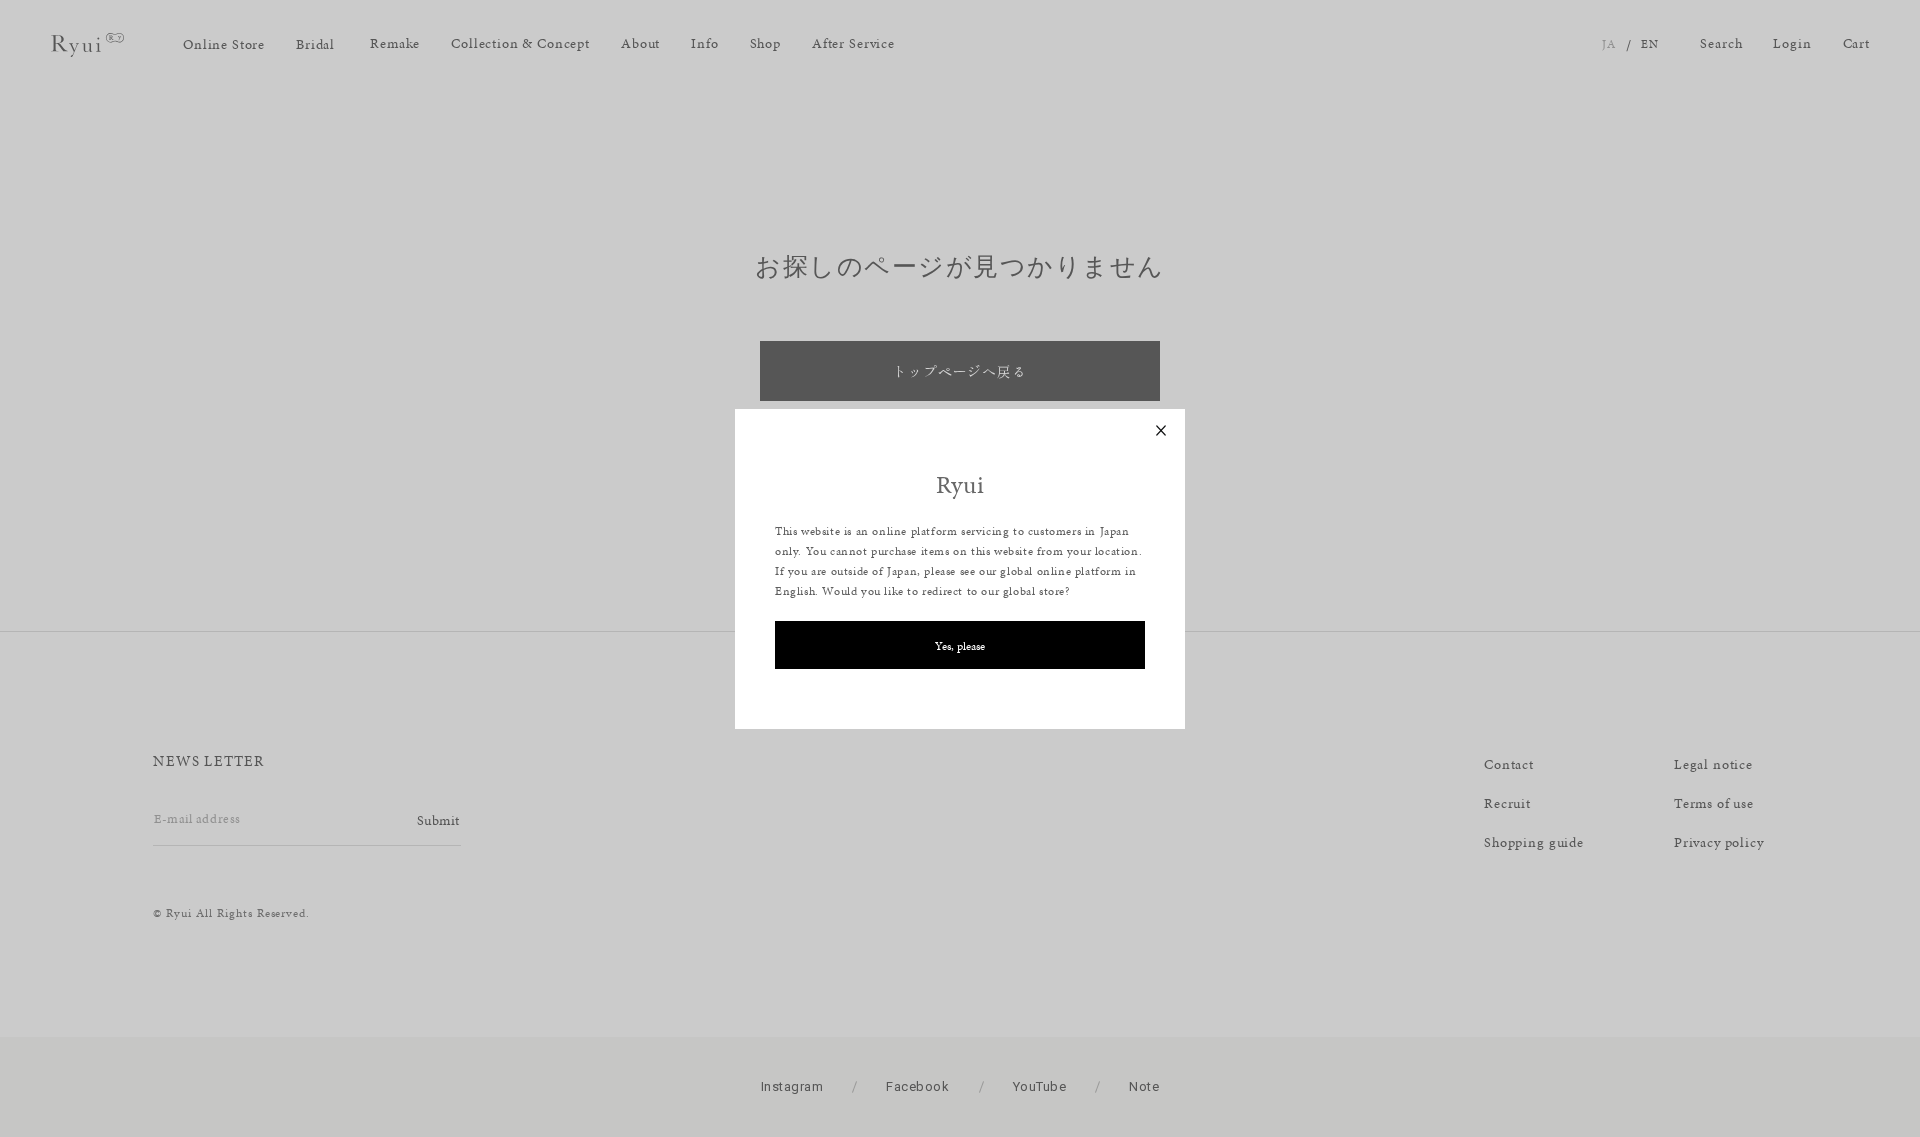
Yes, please (960, 646)
